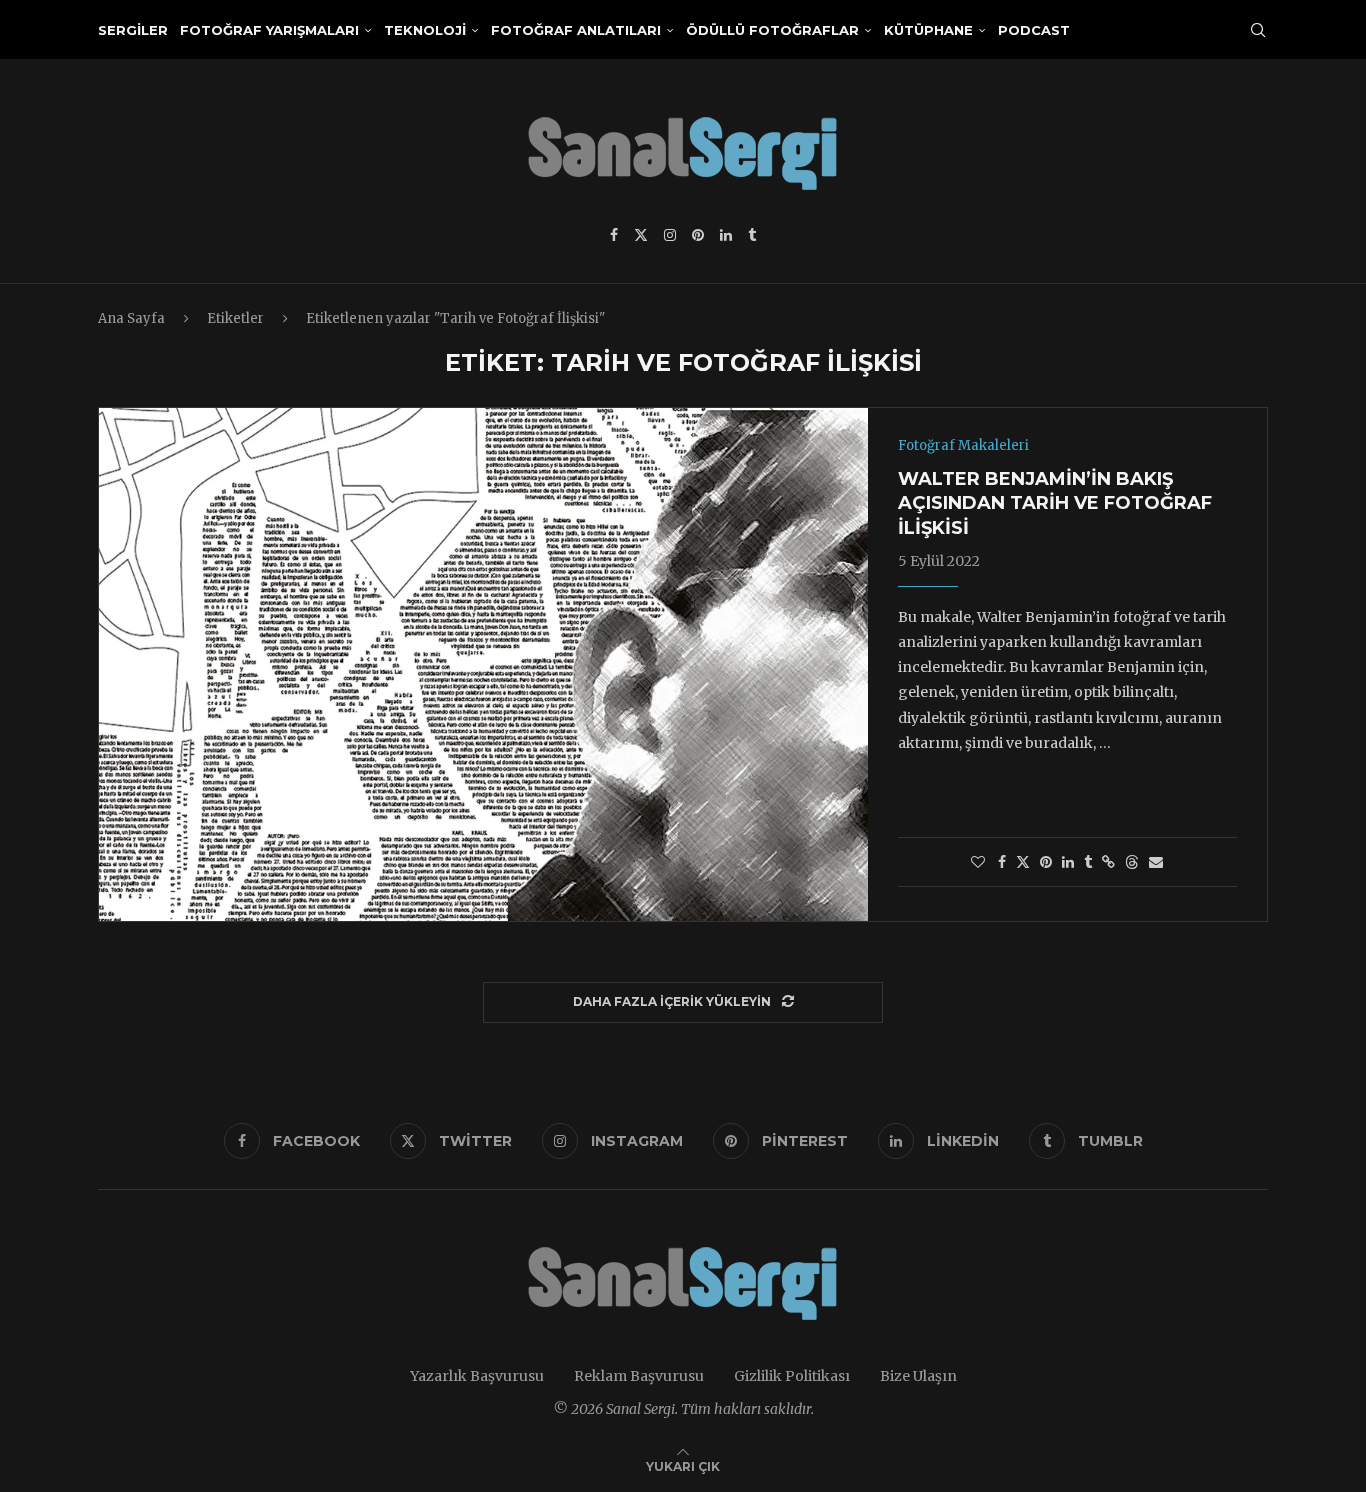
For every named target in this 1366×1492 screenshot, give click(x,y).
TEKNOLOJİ (425, 30)
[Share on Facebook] (1002, 862)
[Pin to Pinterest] (1046, 862)
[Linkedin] (726, 235)
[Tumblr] (752, 235)
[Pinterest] (698, 235)
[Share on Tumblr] (1088, 862)
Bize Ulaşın (918, 1376)
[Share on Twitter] (1023, 862)
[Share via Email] (1156, 862)
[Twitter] (641, 235)
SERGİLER (133, 30)
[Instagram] (670, 235)
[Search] (1258, 30)
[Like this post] (978, 862)
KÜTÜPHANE (928, 30)
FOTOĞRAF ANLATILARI (576, 30)
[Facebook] (614, 235)
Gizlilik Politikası (792, 1376)
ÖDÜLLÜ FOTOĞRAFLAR (772, 30)
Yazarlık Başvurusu (477, 1376)
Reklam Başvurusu (639, 1376)
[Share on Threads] (1132, 862)
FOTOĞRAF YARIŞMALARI (269, 30)
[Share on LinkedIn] (1068, 862)
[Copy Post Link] (1108, 862)
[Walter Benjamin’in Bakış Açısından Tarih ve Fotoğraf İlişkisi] (483, 664)
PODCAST (1034, 30)
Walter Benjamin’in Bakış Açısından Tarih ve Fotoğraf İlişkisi (1055, 503)
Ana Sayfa (131, 318)
